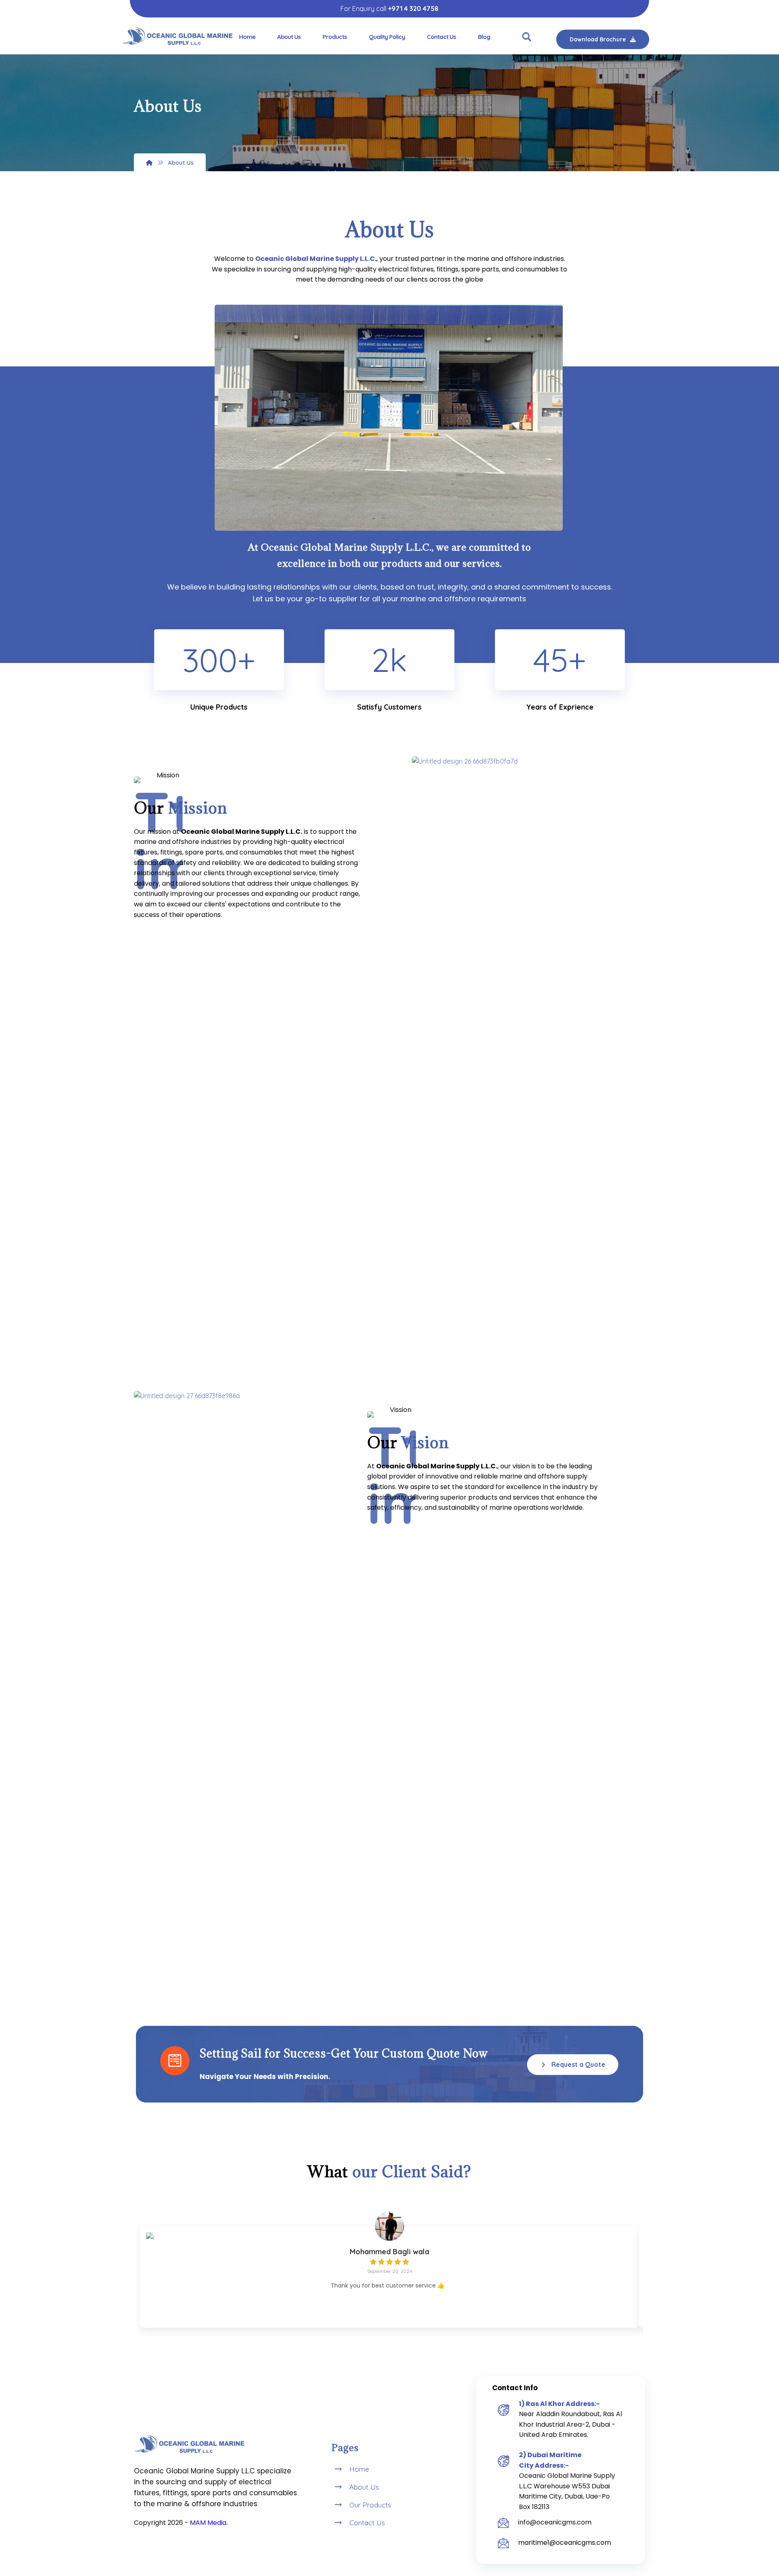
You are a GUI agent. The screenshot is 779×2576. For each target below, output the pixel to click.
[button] (527, 37)
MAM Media (208, 2523)
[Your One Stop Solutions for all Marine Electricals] (178, 36)
